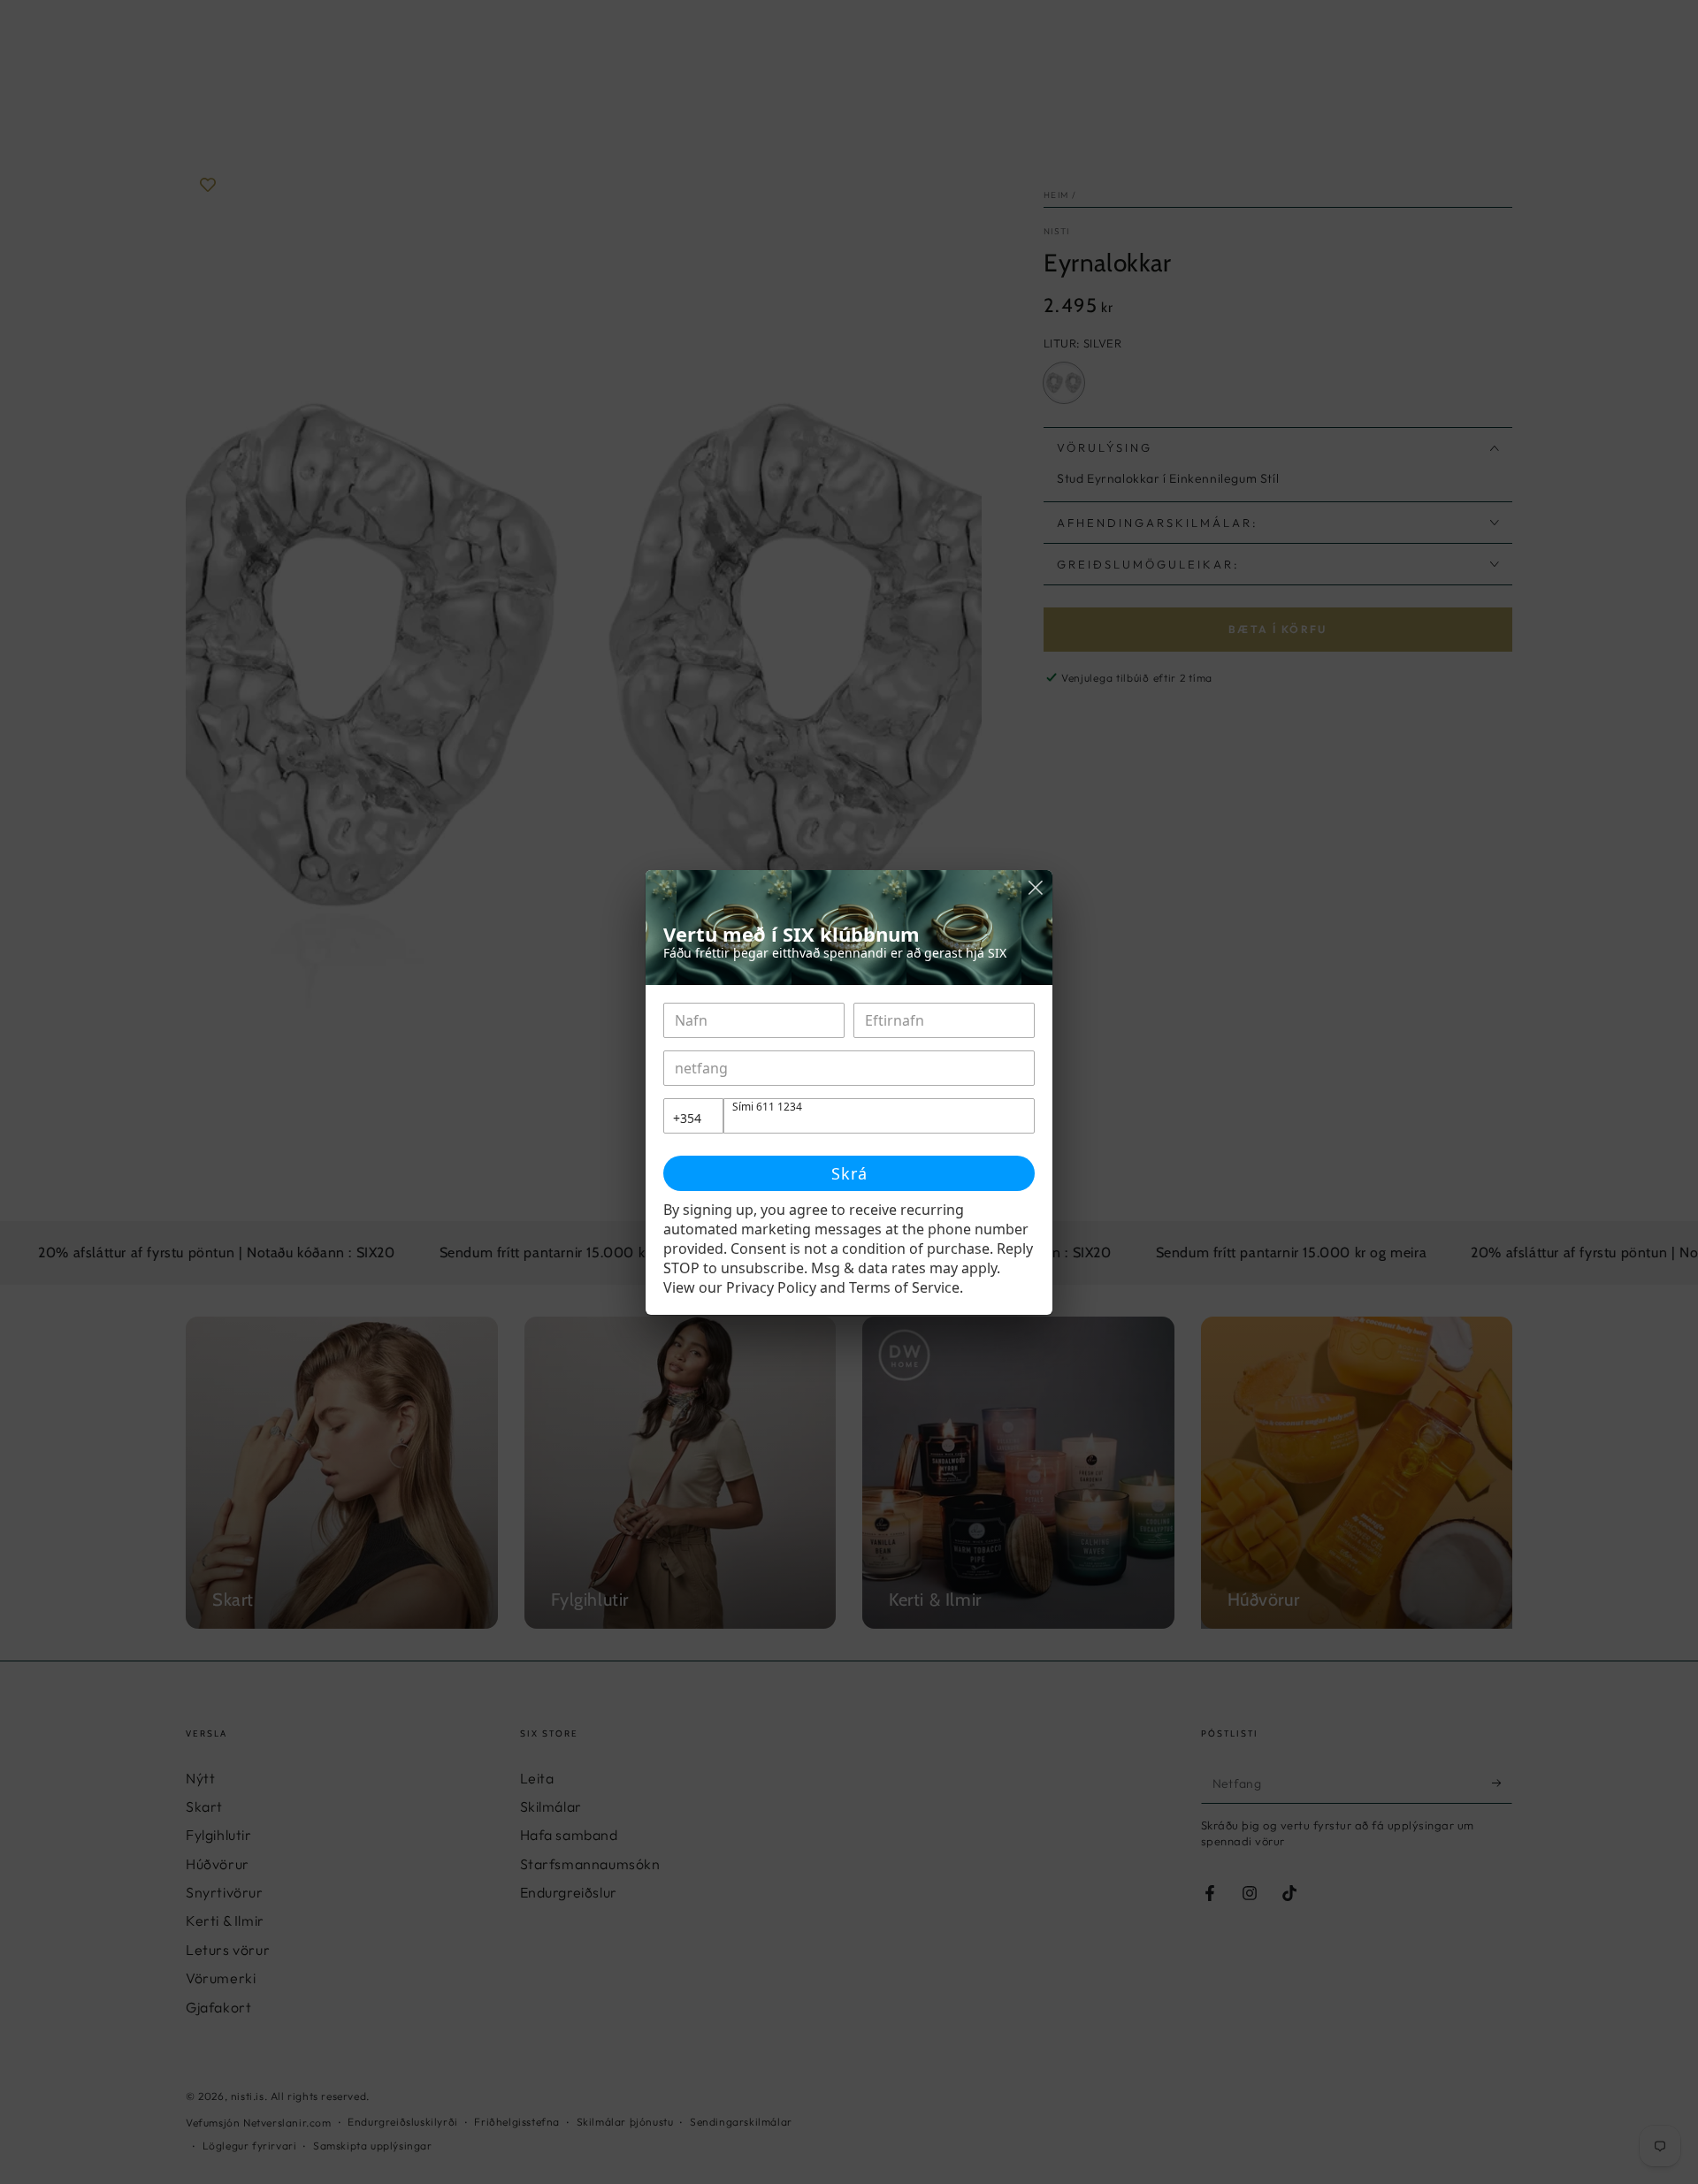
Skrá (849, 1173)
